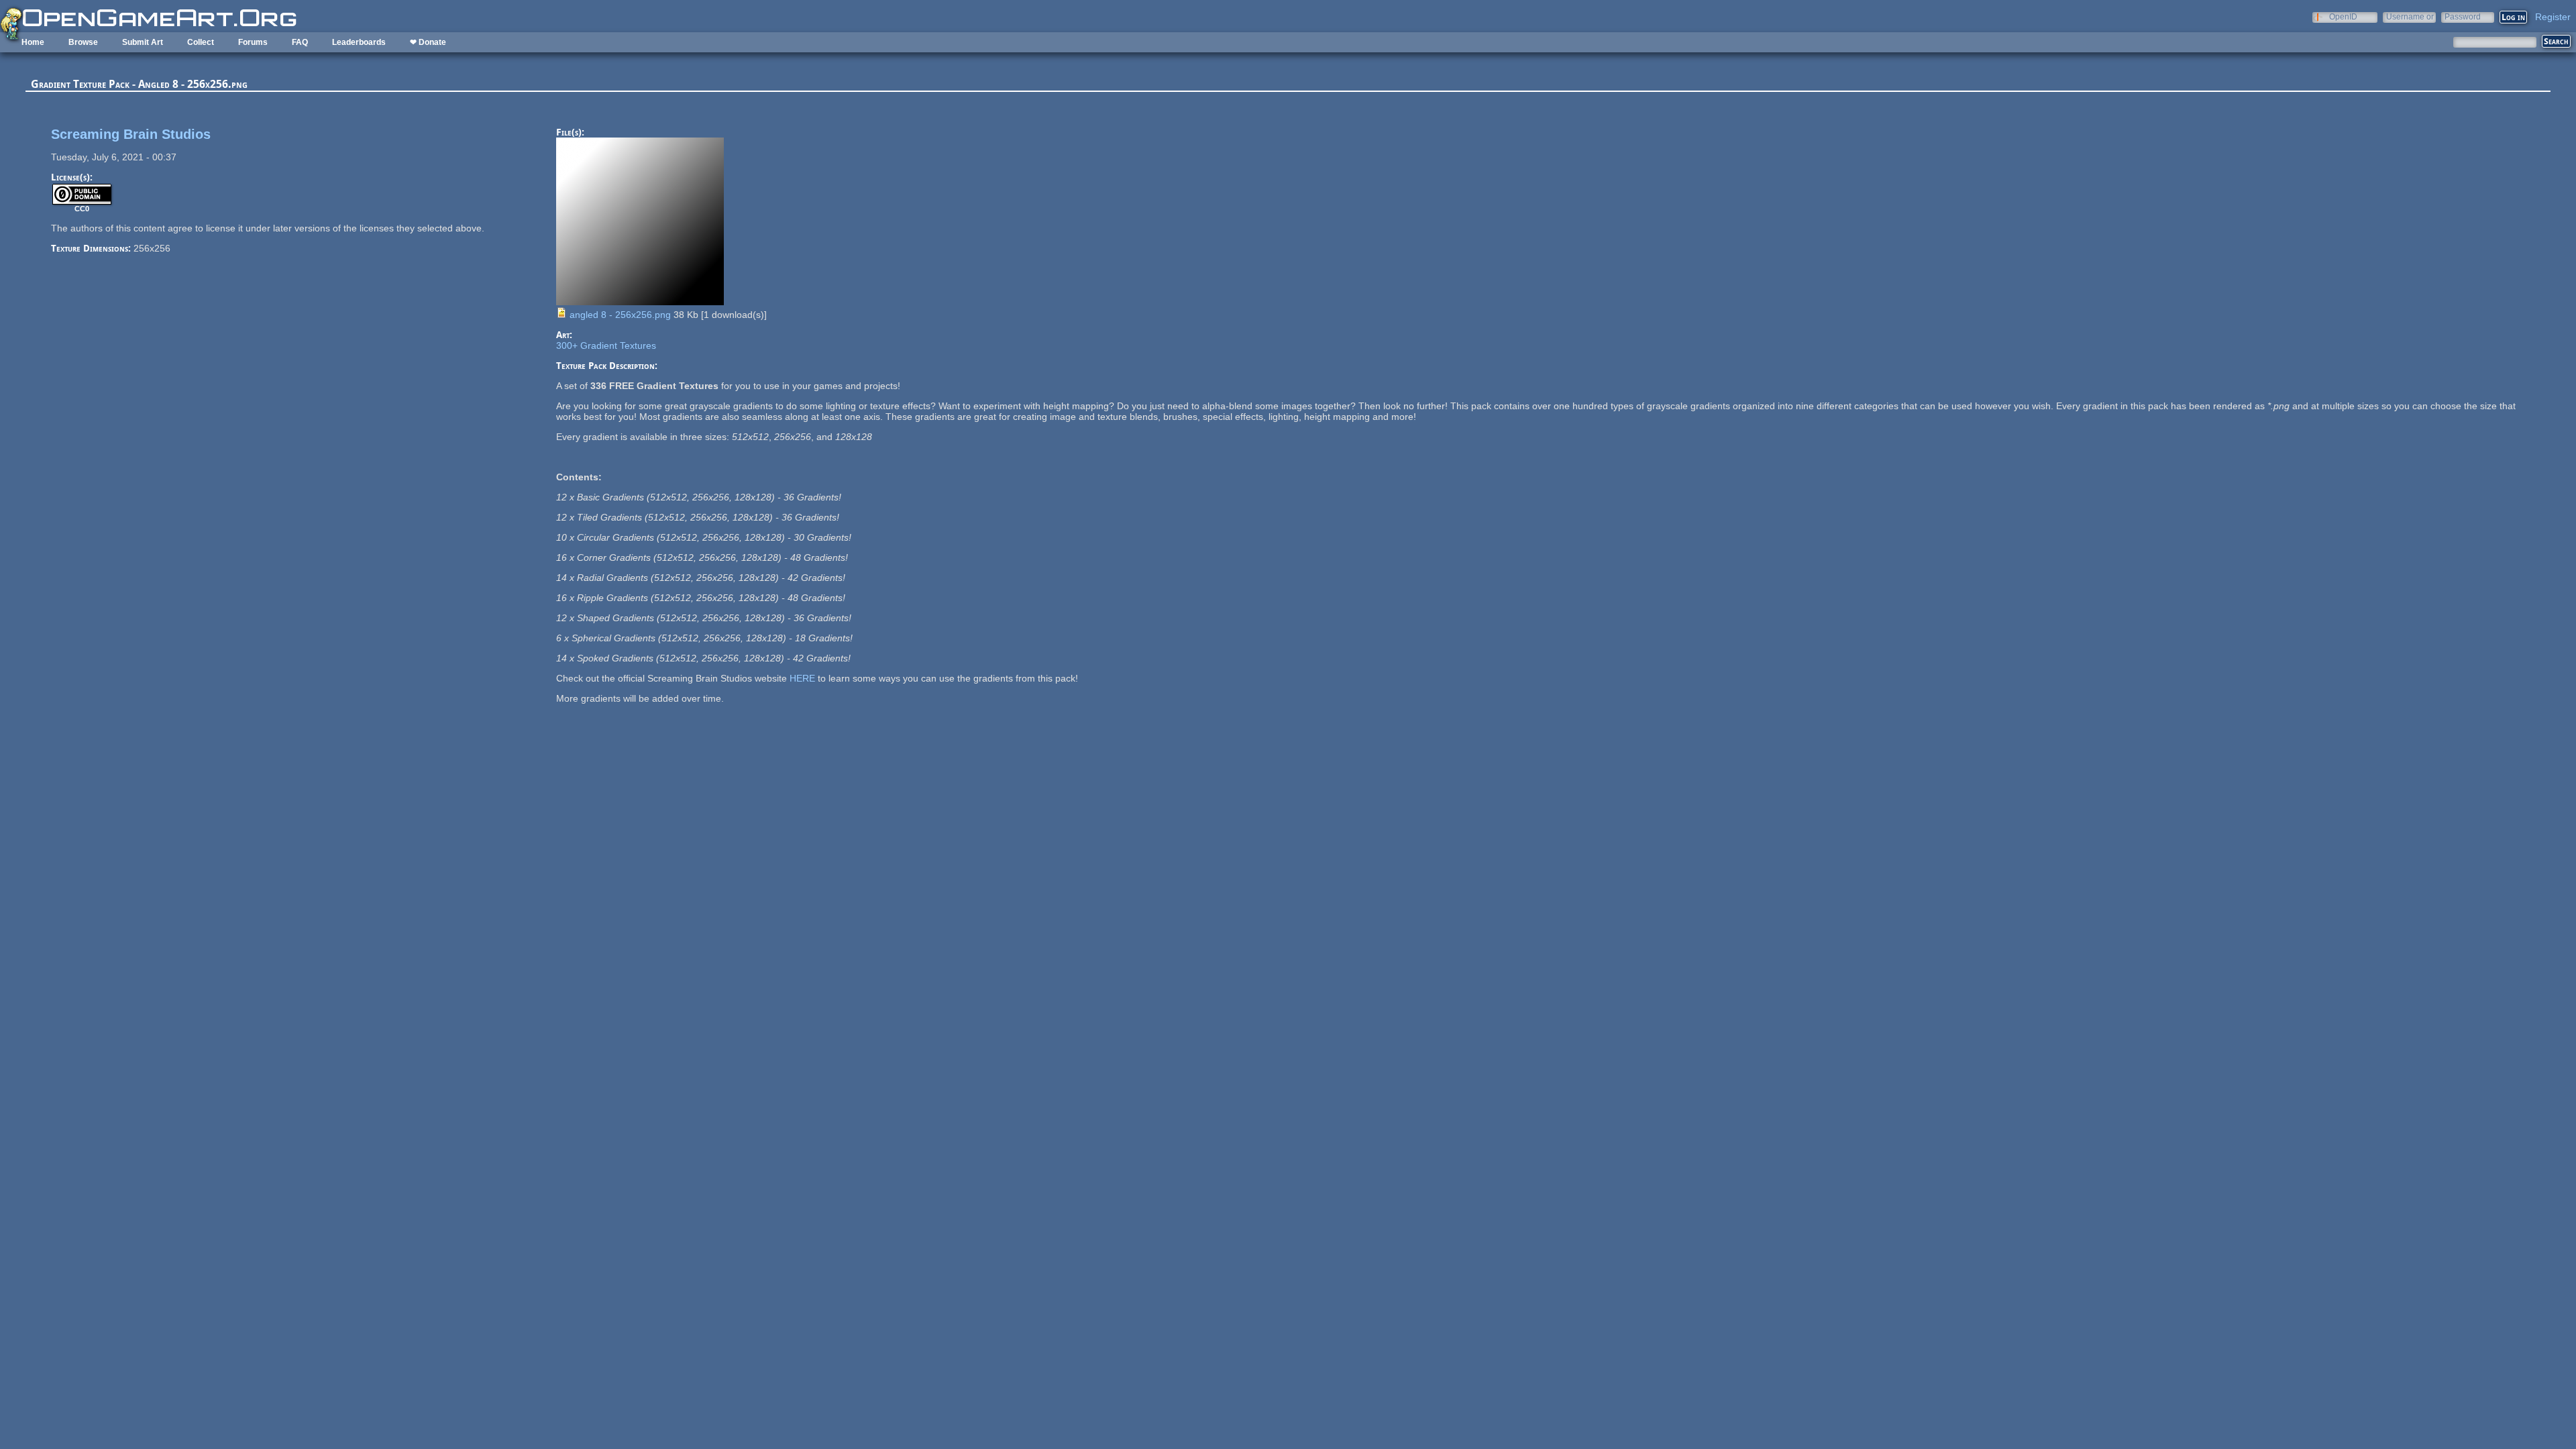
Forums (253, 42)
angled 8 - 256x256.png (620, 315)
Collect (201, 42)
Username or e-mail (2410, 16)
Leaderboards (359, 42)
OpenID (2343, 16)
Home (33, 42)
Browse (83, 42)
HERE (802, 678)
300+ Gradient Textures (606, 345)
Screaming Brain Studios (131, 134)
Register (2553, 17)
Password (2463, 16)
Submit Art (143, 42)
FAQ (300, 42)
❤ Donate (428, 42)
